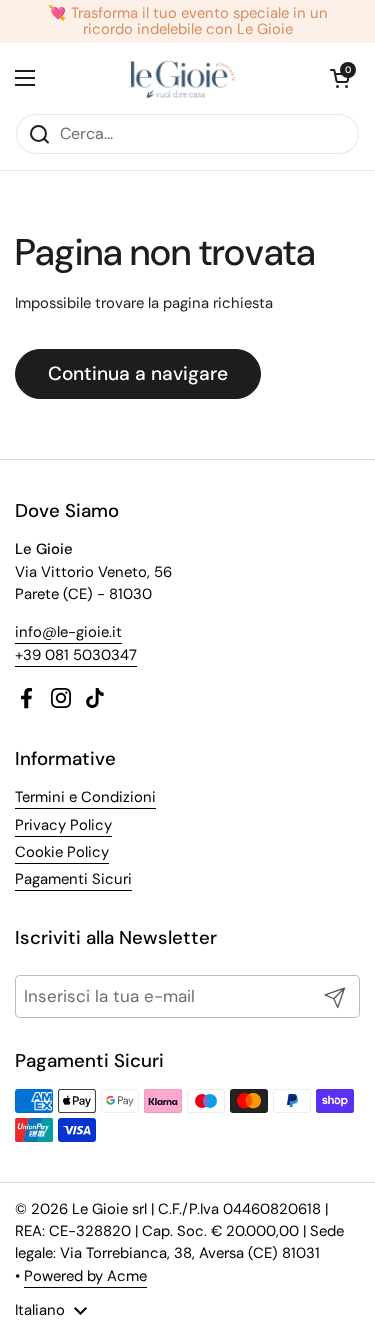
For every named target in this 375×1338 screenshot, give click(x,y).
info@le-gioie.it (68, 632)
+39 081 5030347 (76, 655)
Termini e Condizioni (85, 797)
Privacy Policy (63, 825)
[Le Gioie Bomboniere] (182, 78)
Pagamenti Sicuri (73, 879)
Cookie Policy (62, 852)
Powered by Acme (85, 1276)
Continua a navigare (138, 373)
